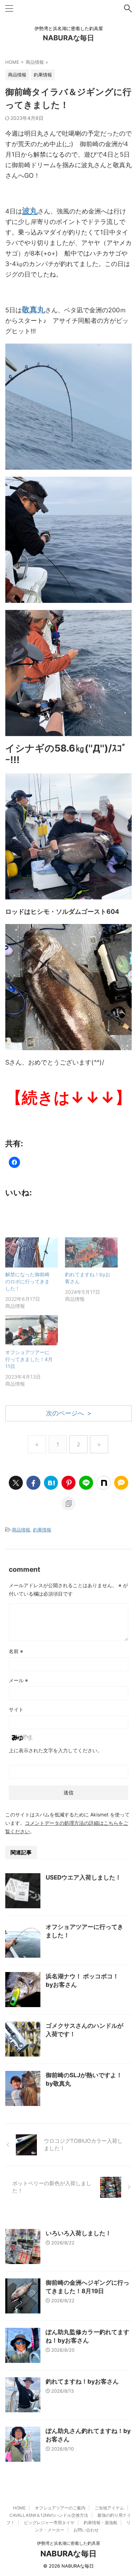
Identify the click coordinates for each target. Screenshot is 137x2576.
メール (18, 1680)
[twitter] (16, 1483)
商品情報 (21, 1530)
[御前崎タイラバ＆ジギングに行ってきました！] (51, 1483)
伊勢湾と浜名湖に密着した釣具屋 (68, 2543)
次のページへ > (69, 1413)
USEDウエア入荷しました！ (83, 1877)
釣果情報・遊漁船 (100, 2523)
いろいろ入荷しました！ (79, 2233)
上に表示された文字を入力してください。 (56, 1750)
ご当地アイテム (109, 2508)
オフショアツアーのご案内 (60, 2508)
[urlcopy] (68, 1503)
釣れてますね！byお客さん (82, 2381)
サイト (16, 1709)
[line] (86, 1483)
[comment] (121, 1483)
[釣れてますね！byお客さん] (91, 1252)
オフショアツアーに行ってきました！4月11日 (29, 1359)
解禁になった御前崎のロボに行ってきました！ (27, 1281)
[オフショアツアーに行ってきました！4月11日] (32, 1330)
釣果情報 (42, 1530)
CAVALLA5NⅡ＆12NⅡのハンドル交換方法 (49, 2515)
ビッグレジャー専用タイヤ (49, 2523)
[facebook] (33, 1483)
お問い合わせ (86, 2530)
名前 (16, 1651)
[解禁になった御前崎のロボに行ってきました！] (32, 1252)
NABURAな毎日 (68, 38)
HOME (19, 2508)
